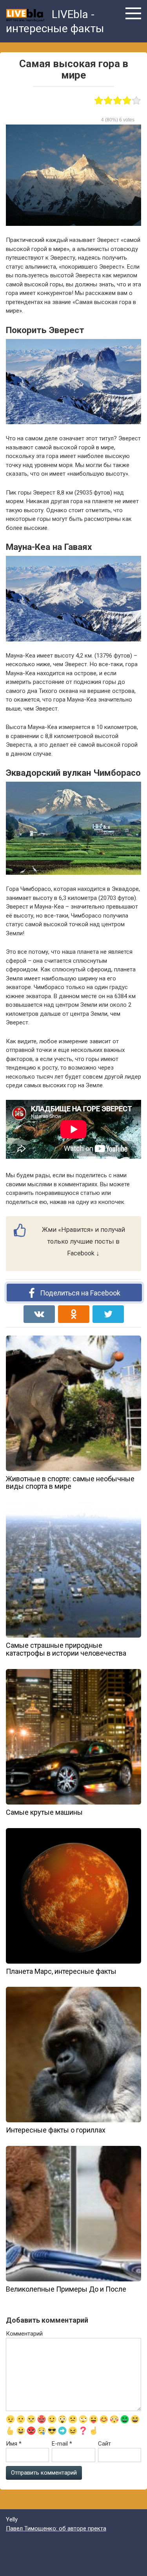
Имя (14, 2444)
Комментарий (24, 2334)
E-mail (62, 2444)
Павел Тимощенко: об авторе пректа (56, 2528)
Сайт (104, 2444)
